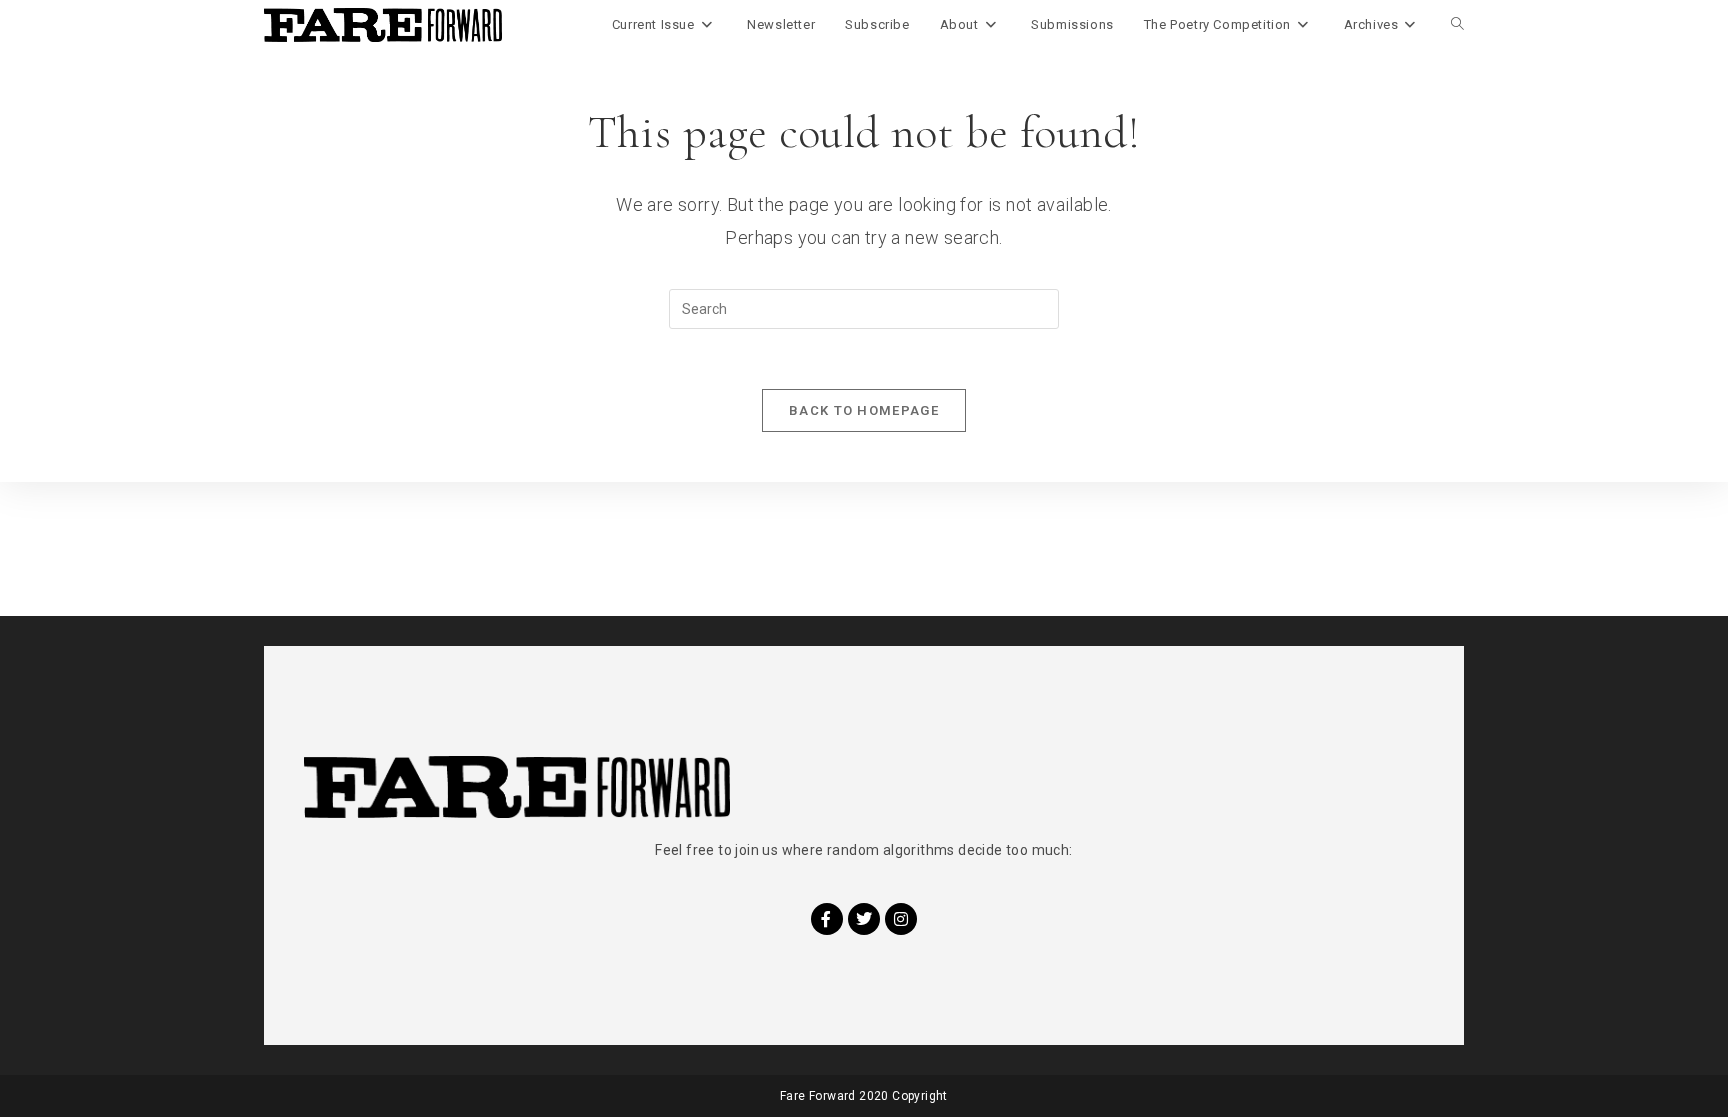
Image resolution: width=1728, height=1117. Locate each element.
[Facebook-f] (827, 919)
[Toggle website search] (1457, 25)
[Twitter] (864, 919)
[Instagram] (901, 919)
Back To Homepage (864, 410)
